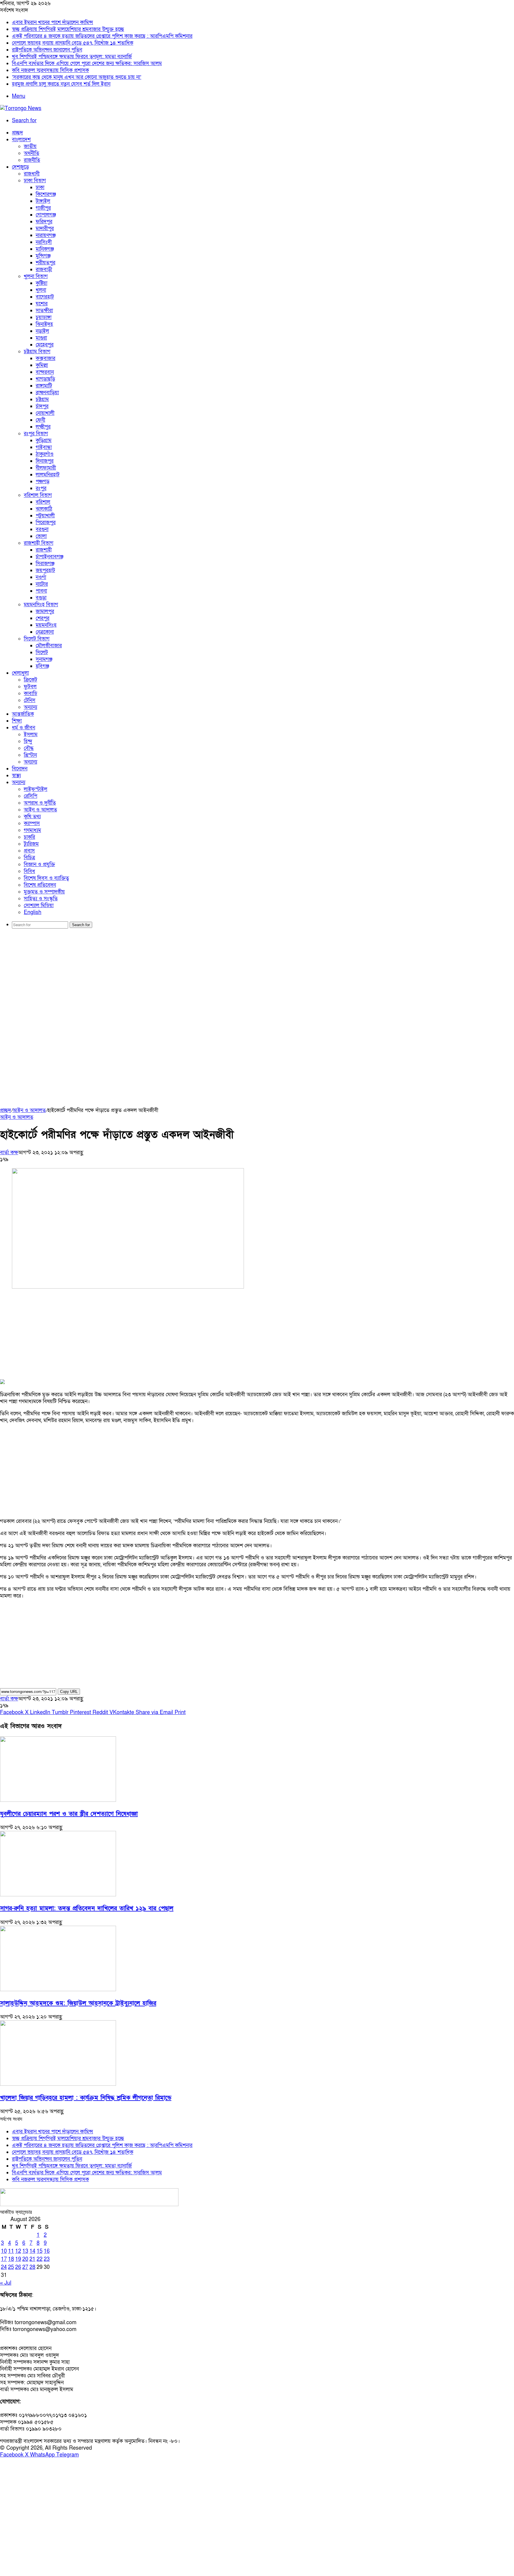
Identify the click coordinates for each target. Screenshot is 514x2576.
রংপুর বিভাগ (36, 434)
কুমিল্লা (42, 365)
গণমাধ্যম (32, 830)
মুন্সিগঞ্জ (43, 256)
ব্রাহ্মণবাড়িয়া (47, 393)
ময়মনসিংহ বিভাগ (41, 605)
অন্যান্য (30, 707)
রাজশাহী (44, 550)
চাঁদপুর (42, 406)
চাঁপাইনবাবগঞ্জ (50, 557)
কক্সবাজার (46, 358)
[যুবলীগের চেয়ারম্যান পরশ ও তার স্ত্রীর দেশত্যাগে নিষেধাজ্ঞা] (58, 1800)
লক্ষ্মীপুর (43, 427)
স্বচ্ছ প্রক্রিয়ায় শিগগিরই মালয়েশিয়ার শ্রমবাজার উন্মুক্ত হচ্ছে (68, 29)
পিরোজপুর (46, 523)
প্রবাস (29, 851)
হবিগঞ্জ (42, 666)
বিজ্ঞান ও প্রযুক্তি (39, 864)
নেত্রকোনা (45, 632)
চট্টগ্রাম (42, 399)
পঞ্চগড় (43, 482)
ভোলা (41, 536)
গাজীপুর (43, 208)
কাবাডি (30, 694)
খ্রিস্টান (30, 755)
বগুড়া (41, 598)
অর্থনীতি (32, 153)
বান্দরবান (45, 372)
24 (4, 2267)
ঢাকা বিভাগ (35, 181)
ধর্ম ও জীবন (23, 728)
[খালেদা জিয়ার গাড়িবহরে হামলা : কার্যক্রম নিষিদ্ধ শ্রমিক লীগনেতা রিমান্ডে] (58, 2084)
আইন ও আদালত (40, 810)
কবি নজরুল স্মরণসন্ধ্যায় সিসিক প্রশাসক (50, 70)
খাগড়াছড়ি (45, 379)
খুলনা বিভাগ (36, 276)
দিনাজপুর (45, 461)
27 (25, 2267)
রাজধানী (32, 174)
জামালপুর (45, 611)
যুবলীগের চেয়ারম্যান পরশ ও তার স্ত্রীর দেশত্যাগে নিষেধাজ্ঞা (69, 1814)
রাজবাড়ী (44, 270)
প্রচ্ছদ (17, 133)
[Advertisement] (257, 979)
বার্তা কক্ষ (9, 1153)
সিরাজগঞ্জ (45, 564)
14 (32, 2251)
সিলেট (42, 652)
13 (25, 2251)
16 (47, 2251)
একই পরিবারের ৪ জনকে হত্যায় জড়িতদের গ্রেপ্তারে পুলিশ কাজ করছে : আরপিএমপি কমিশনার (102, 36)
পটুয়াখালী (45, 516)
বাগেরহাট (45, 297)
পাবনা (41, 591)
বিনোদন (20, 769)
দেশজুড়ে (20, 167)
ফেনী (40, 420)
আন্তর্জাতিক (23, 714)
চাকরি (29, 837)
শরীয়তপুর (46, 263)
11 (11, 2251)
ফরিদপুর (44, 222)
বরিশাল (43, 502)
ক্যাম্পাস (32, 823)
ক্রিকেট (30, 680)
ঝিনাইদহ (44, 324)
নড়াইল (42, 331)
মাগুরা (41, 338)
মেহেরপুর (45, 345)
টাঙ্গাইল (43, 201)
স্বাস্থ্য (16, 776)
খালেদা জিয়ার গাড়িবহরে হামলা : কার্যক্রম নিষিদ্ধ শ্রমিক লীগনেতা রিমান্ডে (86, 2098)
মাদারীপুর (45, 228)
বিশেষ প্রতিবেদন (40, 885)
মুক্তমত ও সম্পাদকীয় (44, 892)
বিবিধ (29, 871)
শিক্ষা (17, 721)
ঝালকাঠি (44, 509)
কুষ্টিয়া (41, 283)
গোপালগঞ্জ (46, 215)
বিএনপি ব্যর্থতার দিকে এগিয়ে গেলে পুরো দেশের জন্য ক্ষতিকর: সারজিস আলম (87, 63)
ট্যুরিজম (31, 844)
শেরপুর (43, 618)
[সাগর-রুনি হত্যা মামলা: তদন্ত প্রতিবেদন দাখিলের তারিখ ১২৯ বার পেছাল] (58, 1895)
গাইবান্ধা (44, 447)
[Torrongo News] (21, 108)
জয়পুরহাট (45, 570)
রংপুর (41, 488)
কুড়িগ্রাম (44, 440)
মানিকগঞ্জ (45, 249)
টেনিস (30, 700)
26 (18, 2267)
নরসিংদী (44, 242)
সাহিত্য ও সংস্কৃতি (41, 899)
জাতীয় (30, 146)
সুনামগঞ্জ (44, 659)
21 (32, 2259)
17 (4, 2259)
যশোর (42, 304)
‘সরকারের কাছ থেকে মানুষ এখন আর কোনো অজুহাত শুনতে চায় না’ (77, 77)
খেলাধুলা (20, 673)
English (33, 912)
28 (32, 2267)
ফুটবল (30, 687)
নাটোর (42, 584)
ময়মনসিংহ (46, 625)
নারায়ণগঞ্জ (46, 235)
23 (47, 2259)
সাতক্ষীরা (44, 311)
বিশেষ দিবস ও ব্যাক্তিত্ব (46, 878)
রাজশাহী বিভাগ (39, 543)
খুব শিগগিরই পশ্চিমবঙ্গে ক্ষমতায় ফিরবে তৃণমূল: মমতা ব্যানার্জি (72, 57)
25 (11, 2267)
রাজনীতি (32, 160)
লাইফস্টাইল (36, 789)
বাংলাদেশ (21, 140)
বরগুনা (42, 529)
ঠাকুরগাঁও (45, 454)
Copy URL (69, 1692)
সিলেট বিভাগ (37, 639)
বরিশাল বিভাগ (38, 495)
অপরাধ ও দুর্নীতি (40, 803)
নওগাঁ (41, 577)
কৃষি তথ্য (32, 817)
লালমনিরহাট (48, 475)
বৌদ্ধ (29, 748)
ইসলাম (31, 735)
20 (25, 2259)
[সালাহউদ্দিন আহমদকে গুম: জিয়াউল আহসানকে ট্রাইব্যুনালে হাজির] (58, 1990)
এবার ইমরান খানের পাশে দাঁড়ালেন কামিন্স (53, 22)
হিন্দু (28, 741)
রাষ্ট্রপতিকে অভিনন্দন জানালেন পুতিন (47, 50)
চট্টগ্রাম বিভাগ (37, 352)
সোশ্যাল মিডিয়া (39, 905)
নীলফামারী (46, 468)
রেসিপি (30, 796)
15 (40, 2251)
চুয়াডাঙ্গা (44, 317)
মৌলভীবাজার (49, 646)
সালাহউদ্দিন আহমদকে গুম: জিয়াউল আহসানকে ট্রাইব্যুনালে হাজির (78, 2003)
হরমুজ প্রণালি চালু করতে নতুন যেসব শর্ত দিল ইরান (61, 84)
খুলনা (41, 290)
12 (18, 2251)
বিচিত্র (29, 858)
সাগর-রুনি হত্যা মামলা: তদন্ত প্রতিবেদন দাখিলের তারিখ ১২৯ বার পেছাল (87, 1908)
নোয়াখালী (45, 413)
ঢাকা (40, 187)
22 (40, 2259)
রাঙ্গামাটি (44, 386)
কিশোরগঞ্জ (46, 194)
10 (4, 2251)
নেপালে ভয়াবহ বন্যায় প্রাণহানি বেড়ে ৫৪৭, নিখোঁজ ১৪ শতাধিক (73, 43)
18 (11, 2259)
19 (18, 2259)
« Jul (6, 2283)
